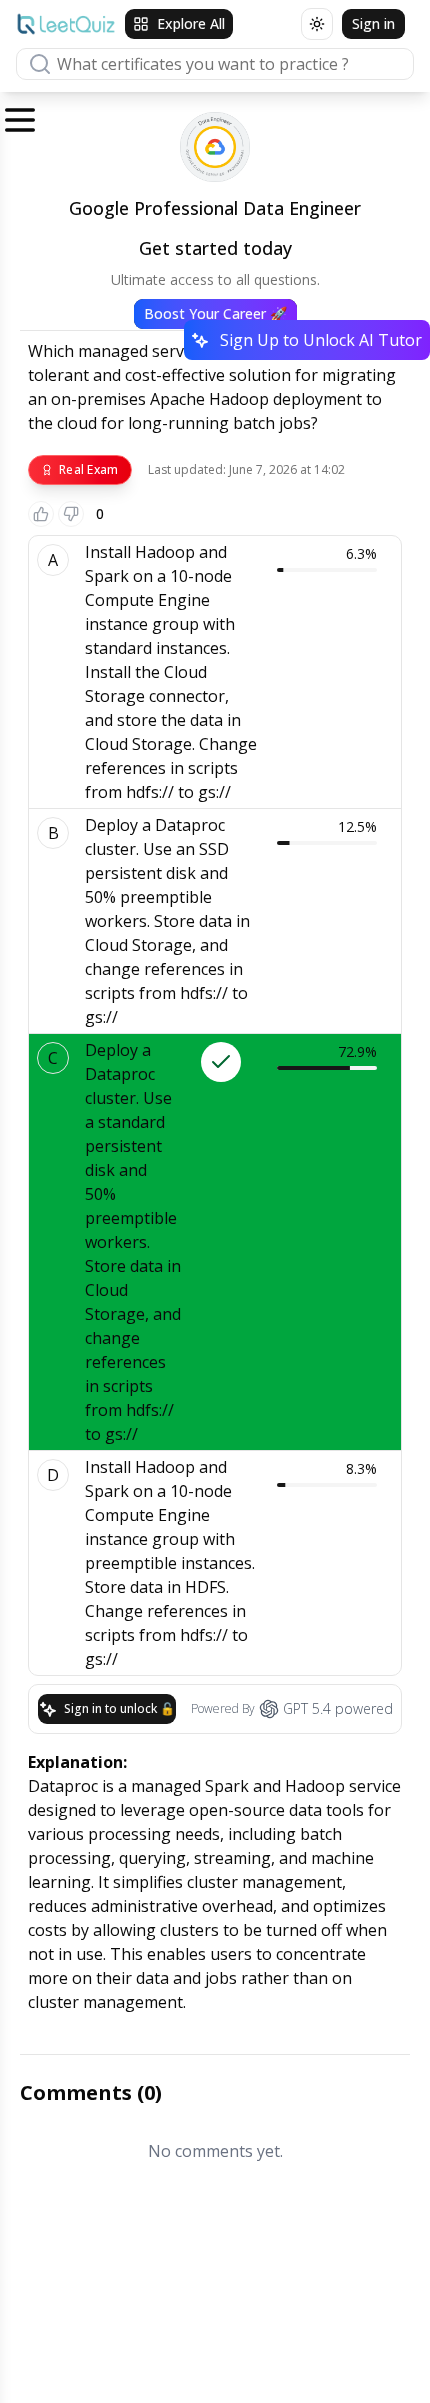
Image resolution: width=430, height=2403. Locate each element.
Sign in (373, 23)
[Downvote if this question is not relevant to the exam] (71, 514)
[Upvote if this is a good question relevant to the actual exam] (41, 514)
